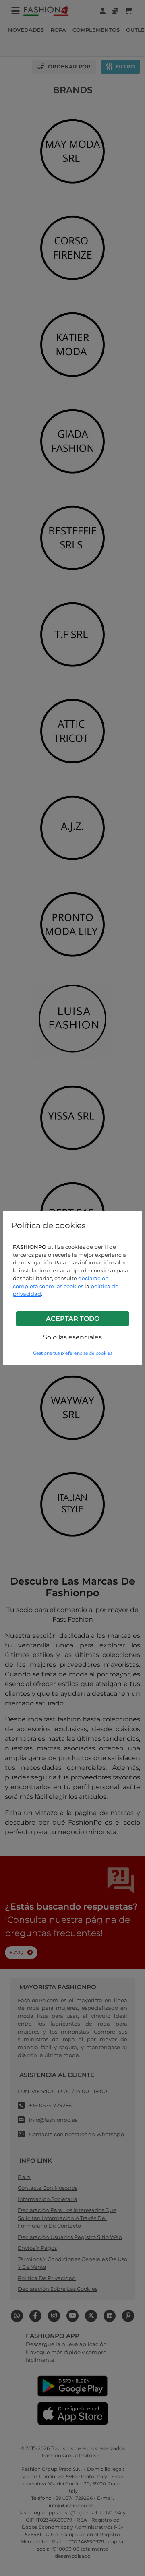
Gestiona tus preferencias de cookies (73, 1353)
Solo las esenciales (72, 1337)
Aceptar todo (73, 1319)
